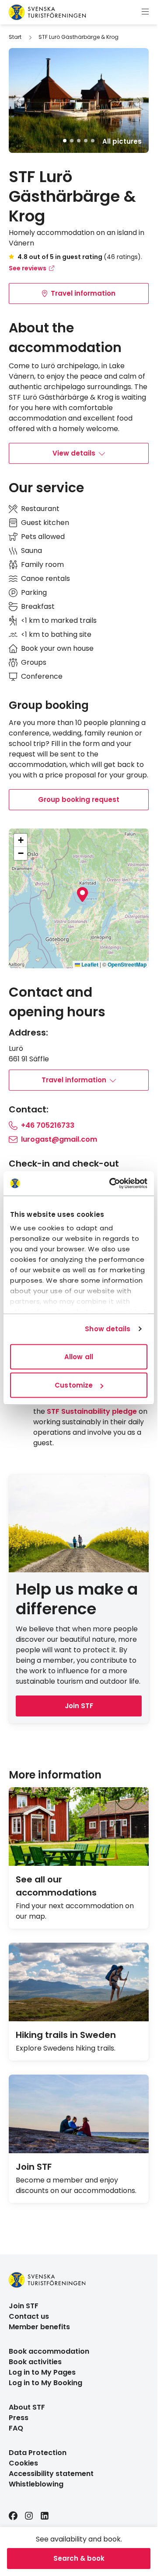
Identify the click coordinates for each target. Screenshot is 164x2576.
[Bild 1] (65, 141)
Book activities (35, 2362)
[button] (82, 894)
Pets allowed (43, 537)
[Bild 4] (86, 141)
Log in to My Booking (45, 2383)
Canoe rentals (45, 578)
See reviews (28, 268)
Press (19, 2418)
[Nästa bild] (138, 100)
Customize (74, 1385)
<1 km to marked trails (59, 620)
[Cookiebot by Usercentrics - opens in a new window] (111, 1184)
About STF (27, 2407)
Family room (42, 565)
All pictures (122, 142)
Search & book (79, 2558)
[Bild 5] (93, 141)
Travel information (83, 293)
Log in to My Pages (42, 2372)
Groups (34, 662)
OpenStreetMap (127, 964)
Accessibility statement (51, 2474)
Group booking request (79, 799)
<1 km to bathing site (56, 634)
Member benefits (39, 2327)
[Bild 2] (72, 141)
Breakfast (38, 606)
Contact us (29, 2316)
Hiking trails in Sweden (66, 2035)
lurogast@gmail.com (59, 1139)
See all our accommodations (56, 1886)
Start (15, 37)
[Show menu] (145, 12)
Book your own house (57, 648)
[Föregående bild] (19, 100)
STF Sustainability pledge (92, 1411)
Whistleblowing (36, 2484)
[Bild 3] (79, 141)
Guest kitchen (45, 523)
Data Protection (38, 2453)
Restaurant (40, 509)
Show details (108, 1329)
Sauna (31, 551)
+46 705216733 (48, 1125)
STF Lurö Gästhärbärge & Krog (79, 37)
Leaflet (89, 964)
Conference (42, 676)
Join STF (79, 1706)
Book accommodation (49, 2351)
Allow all (79, 1356)
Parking (34, 592)
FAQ (16, 2428)
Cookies (23, 2463)
